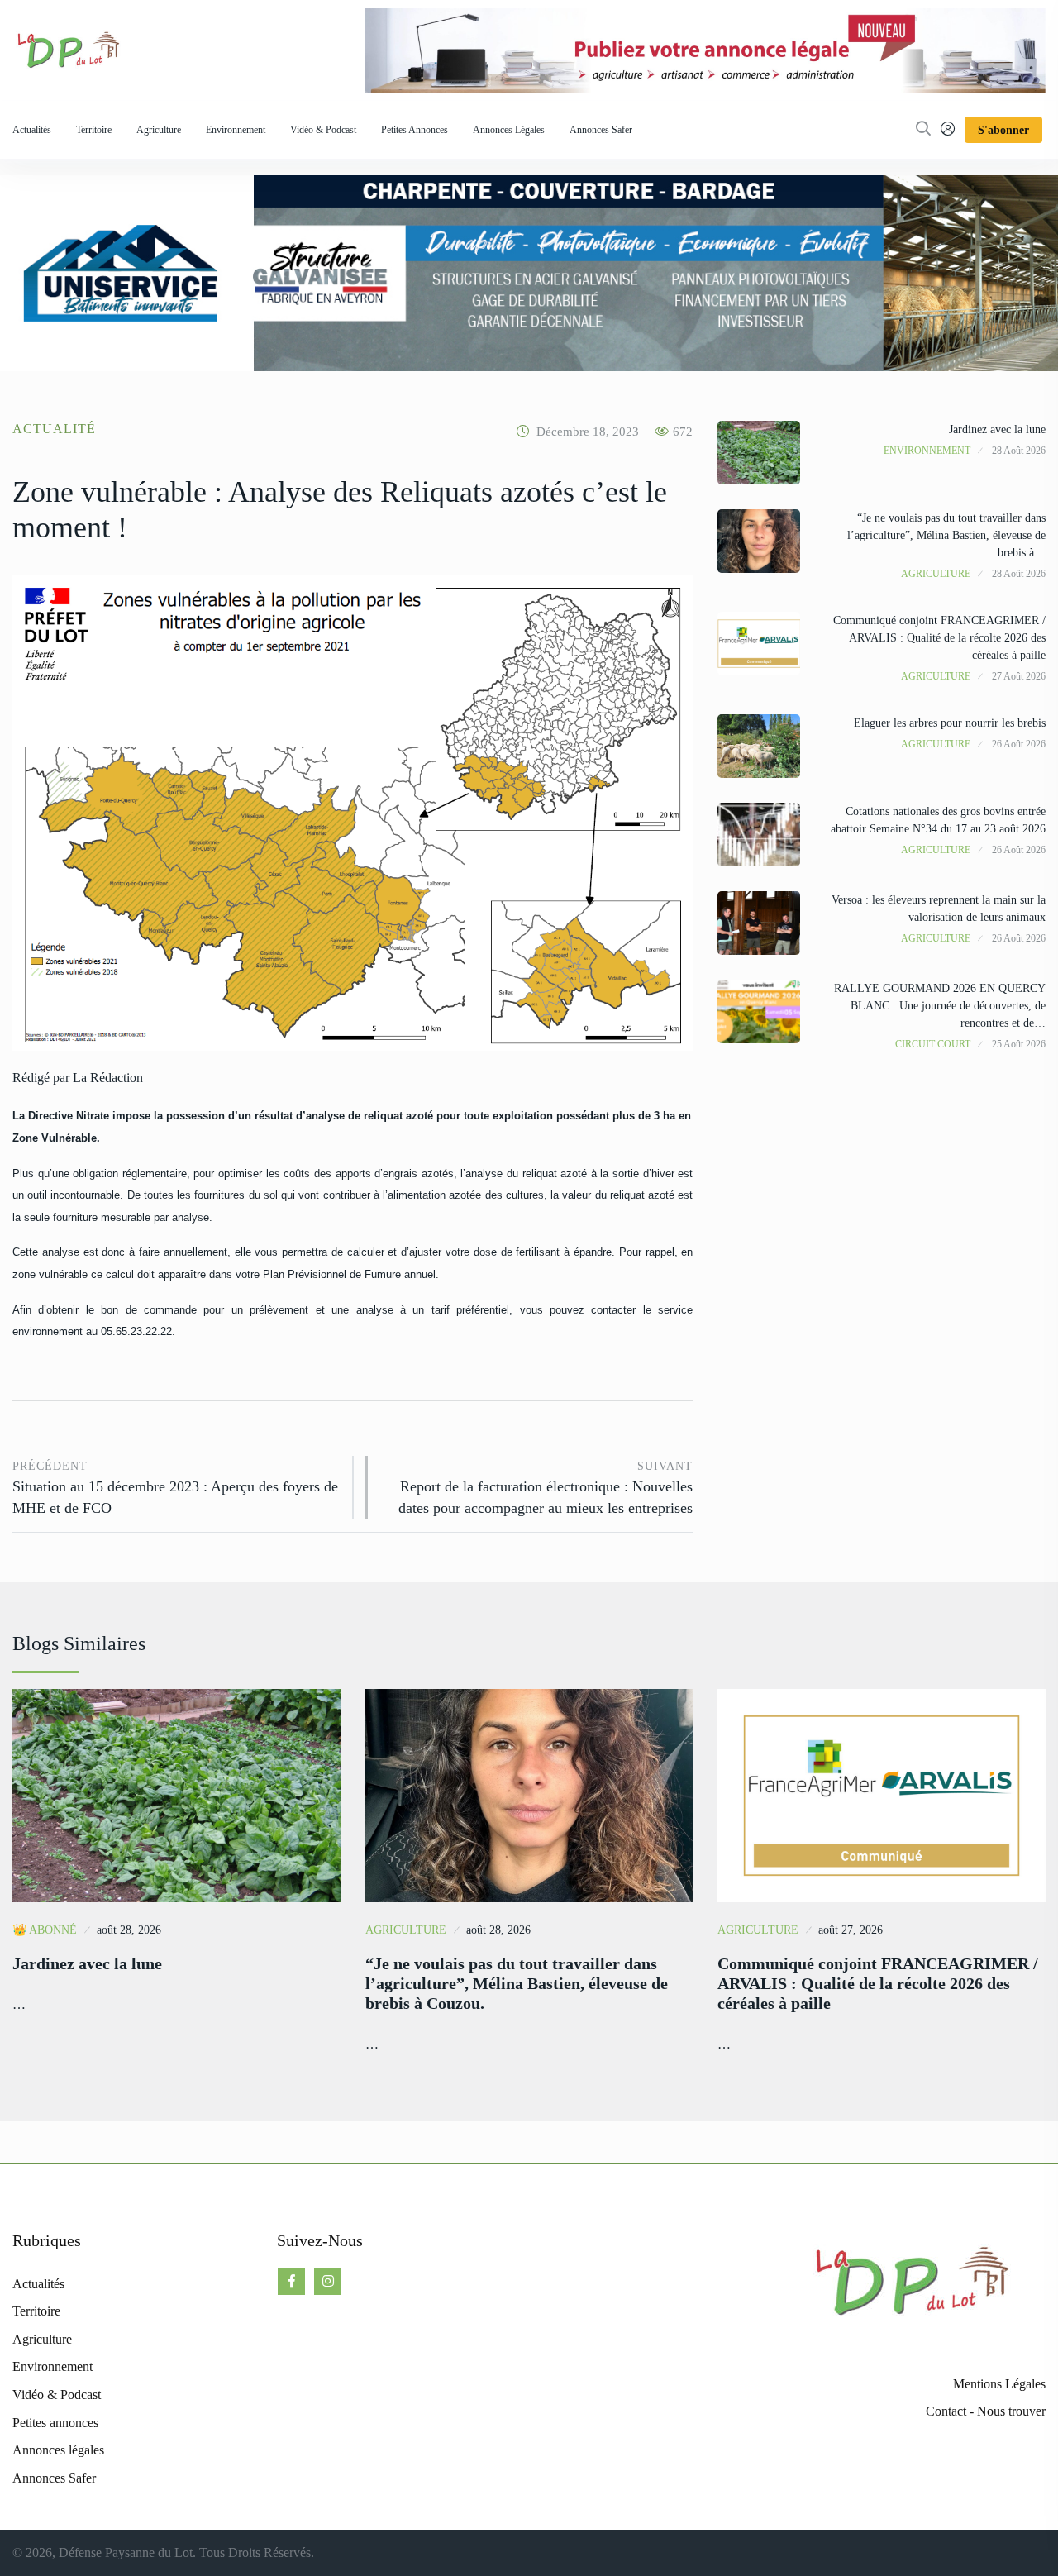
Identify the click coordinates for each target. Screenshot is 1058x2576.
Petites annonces (415, 130)
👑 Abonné (45, 1930)
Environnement (236, 130)
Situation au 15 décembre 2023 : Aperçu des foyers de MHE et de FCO (175, 1488)
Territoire (94, 130)
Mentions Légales (999, 2384)
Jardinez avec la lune (997, 429)
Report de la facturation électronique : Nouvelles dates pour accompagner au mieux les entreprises (546, 1488)
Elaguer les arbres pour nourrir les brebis (950, 723)
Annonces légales (509, 130)
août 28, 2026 (129, 1930)
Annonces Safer (601, 130)
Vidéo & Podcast (323, 130)
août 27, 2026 (851, 1930)
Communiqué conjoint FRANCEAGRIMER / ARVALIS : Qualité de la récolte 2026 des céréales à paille (939, 638)
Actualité (54, 429)
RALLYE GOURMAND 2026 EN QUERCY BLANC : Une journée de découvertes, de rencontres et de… (940, 1006)
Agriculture (159, 130)
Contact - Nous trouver (986, 2411)
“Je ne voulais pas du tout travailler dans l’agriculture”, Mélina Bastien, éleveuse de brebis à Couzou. (517, 1983)
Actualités (32, 130)
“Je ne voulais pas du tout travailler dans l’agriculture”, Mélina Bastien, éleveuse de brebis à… (946, 535)
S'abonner (1003, 130)
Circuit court (933, 1044)
